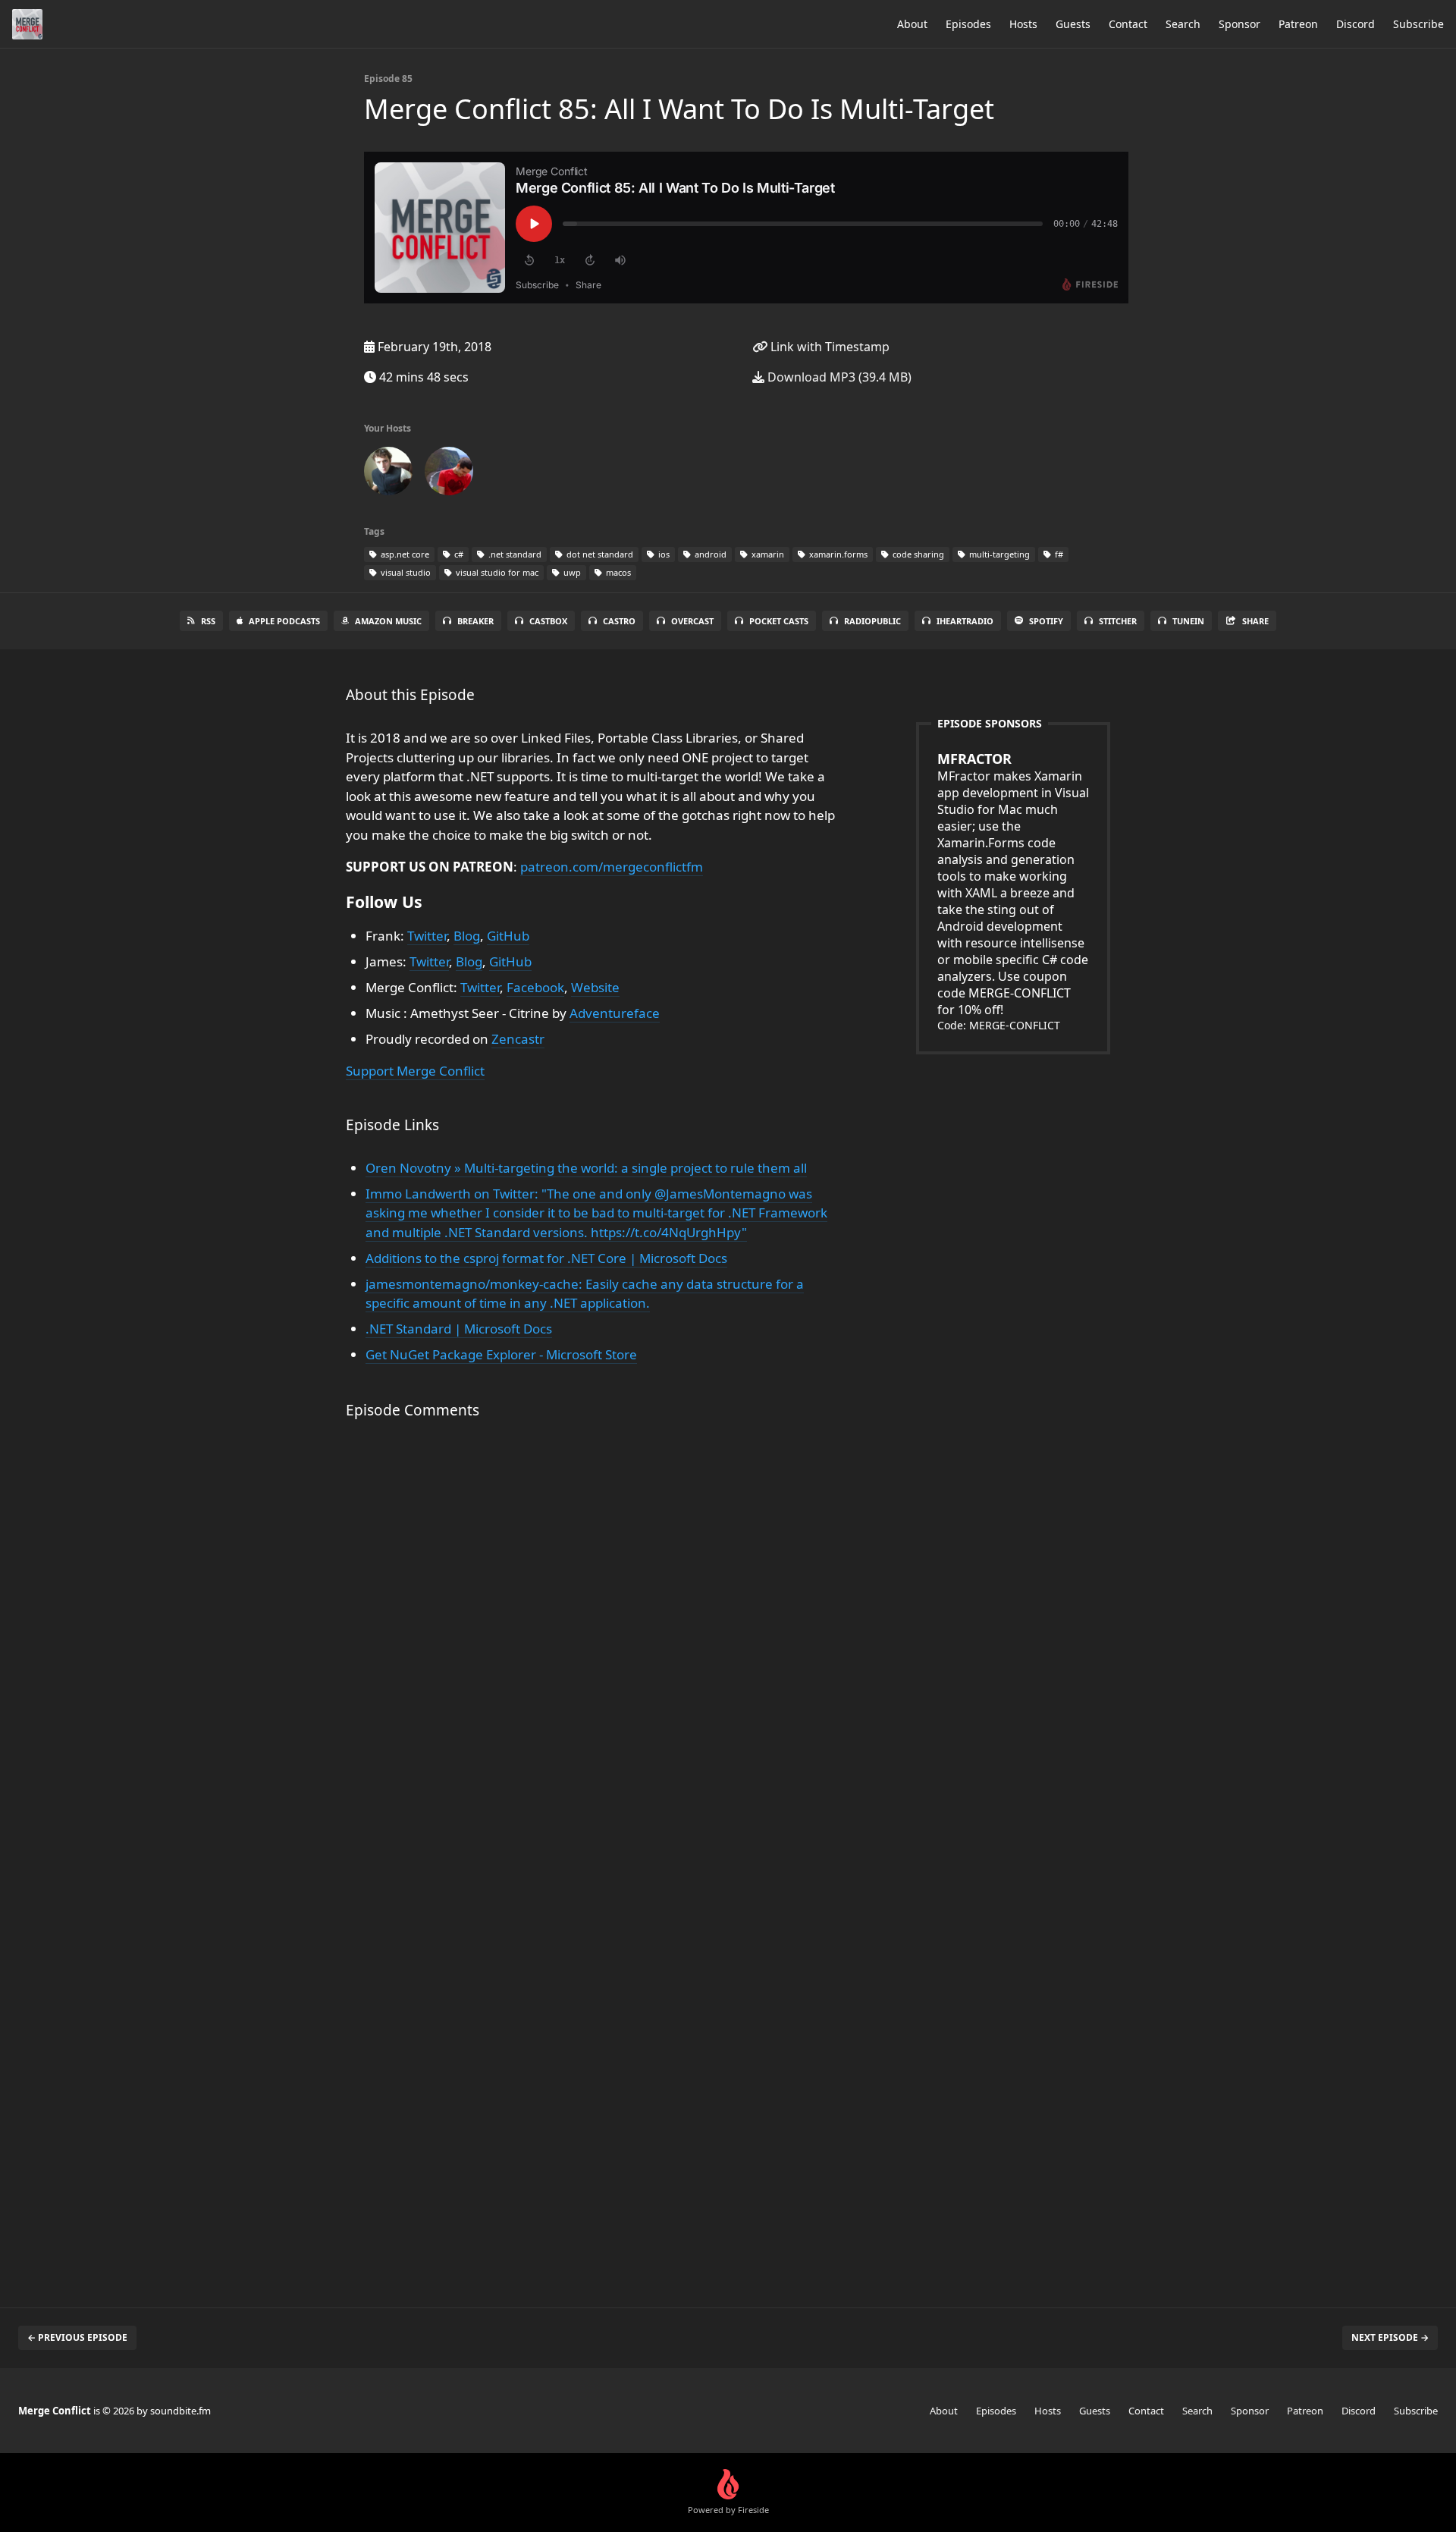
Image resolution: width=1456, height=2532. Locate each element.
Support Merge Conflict (415, 1071)
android (709, 554)
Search (1183, 24)
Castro (619, 621)
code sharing (917, 554)
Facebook (535, 987)
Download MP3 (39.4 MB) (838, 377)
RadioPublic (872, 621)
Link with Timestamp (828, 347)
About (912, 24)
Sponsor (1239, 24)
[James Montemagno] (449, 474)
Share (1255, 621)
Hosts (1023, 24)
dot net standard (599, 554)
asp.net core (404, 554)
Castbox (548, 621)
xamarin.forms (837, 554)
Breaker (475, 621)
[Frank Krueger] (388, 474)
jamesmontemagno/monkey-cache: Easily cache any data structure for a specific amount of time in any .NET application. (585, 1294)
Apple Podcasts (284, 621)
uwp (571, 572)
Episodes (968, 24)
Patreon (1298, 24)
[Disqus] (595, 1651)
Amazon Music (388, 621)
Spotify (1046, 621)
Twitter (427, 936)
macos (617, 572)
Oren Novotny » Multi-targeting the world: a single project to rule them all (586, 1168)
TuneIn (1188, 621)
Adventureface (615, 1013)
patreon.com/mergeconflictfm (612, 867)
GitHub (508, 936)
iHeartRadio (965, 621)
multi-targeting (998, 554)
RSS (208, 621)
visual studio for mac (496, 572)
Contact (1128, 24)
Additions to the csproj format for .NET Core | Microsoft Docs (546, 1258)
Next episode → (1390, 2337)
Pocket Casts (779, 621)
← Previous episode (77, 2337)
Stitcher (1118, 621)
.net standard (514, 554)
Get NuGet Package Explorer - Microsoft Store (501, 1354)
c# (458, 554)
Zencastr (518, 1039)
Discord (1356, 24)
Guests (1073, 24)
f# (1058, 554)
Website (595, 987)
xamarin (767, 554)
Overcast (692, 621)
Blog (467, 936)
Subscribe (1418, 24)
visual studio (405, 572)
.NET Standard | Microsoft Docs (459, 1329)
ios (663, 554)
